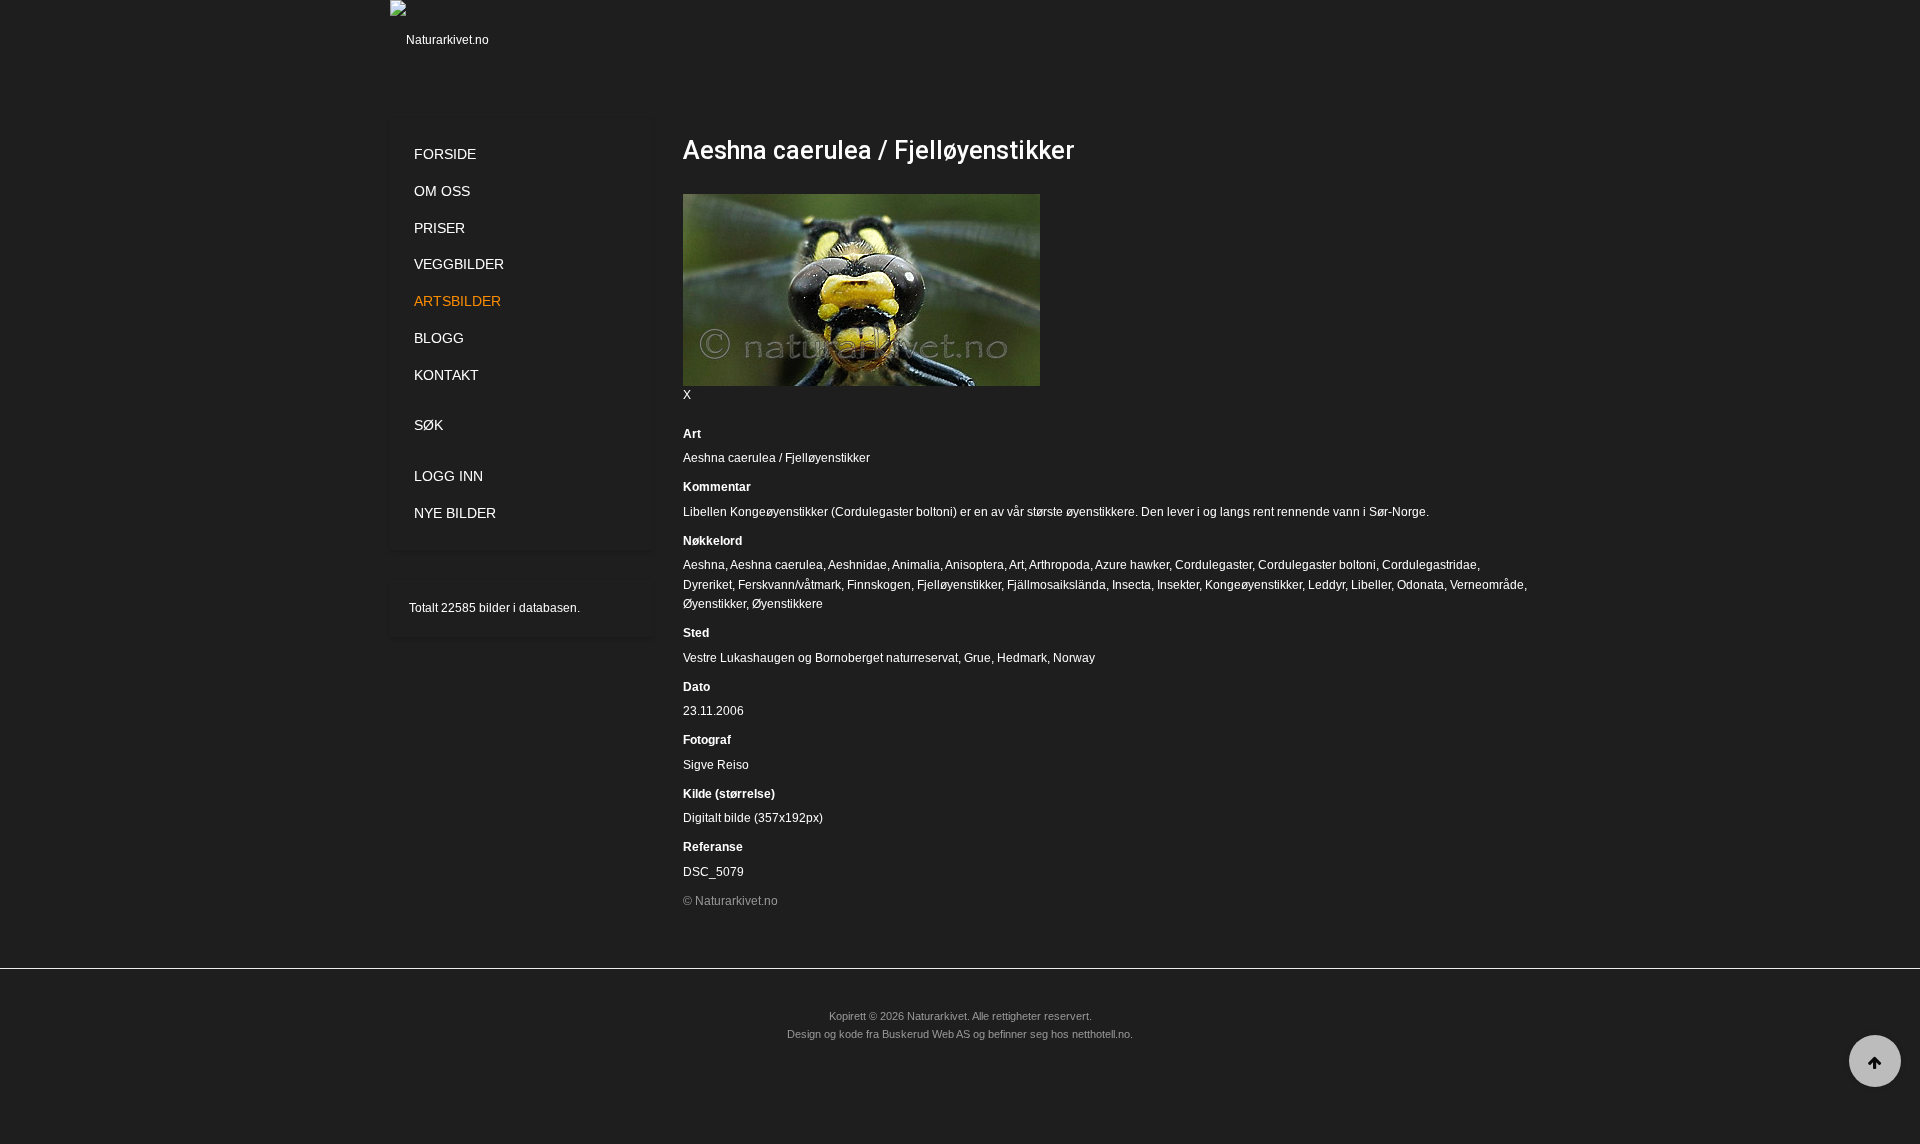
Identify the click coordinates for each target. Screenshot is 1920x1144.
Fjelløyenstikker (959, 585)
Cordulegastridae (1429, 565)
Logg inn (448, 476)
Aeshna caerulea (776, 565)
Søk (428, 425)
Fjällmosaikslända (1056, 585)
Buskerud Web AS (926, 1034)
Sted (696, 633)
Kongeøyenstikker (1253, 585)
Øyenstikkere (787, 604)
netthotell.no (1101, 1034)
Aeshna (704, 565)
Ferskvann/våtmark (789, 585)
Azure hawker (1132, 565)
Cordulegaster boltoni (1317, 565)
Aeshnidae (857, 565)
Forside (445, 154)
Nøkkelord (712, 541)
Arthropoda (1059, 565)
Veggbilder (459, 264)
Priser (439, 228)
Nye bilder (455, 513)
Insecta (1131, 585)
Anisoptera (974, 565)
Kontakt (446, 375)
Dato (696, 687)
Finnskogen (879, 585)
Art (692, 434)
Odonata (1420, 585)
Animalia (916, 565)
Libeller (1371, 585)
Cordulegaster (1213, 565)
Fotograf (707, 740)
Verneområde (1487, 585)
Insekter (1178, 585)
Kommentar (717, 487)
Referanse (713, 847)
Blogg (439, 338)
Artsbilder (457, 301)
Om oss (442, 191)
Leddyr (1326, 585)
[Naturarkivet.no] (472, 40)
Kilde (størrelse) (729, 794)
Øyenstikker (714, 604)
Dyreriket (707, 585)
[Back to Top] (1875, 1061)
